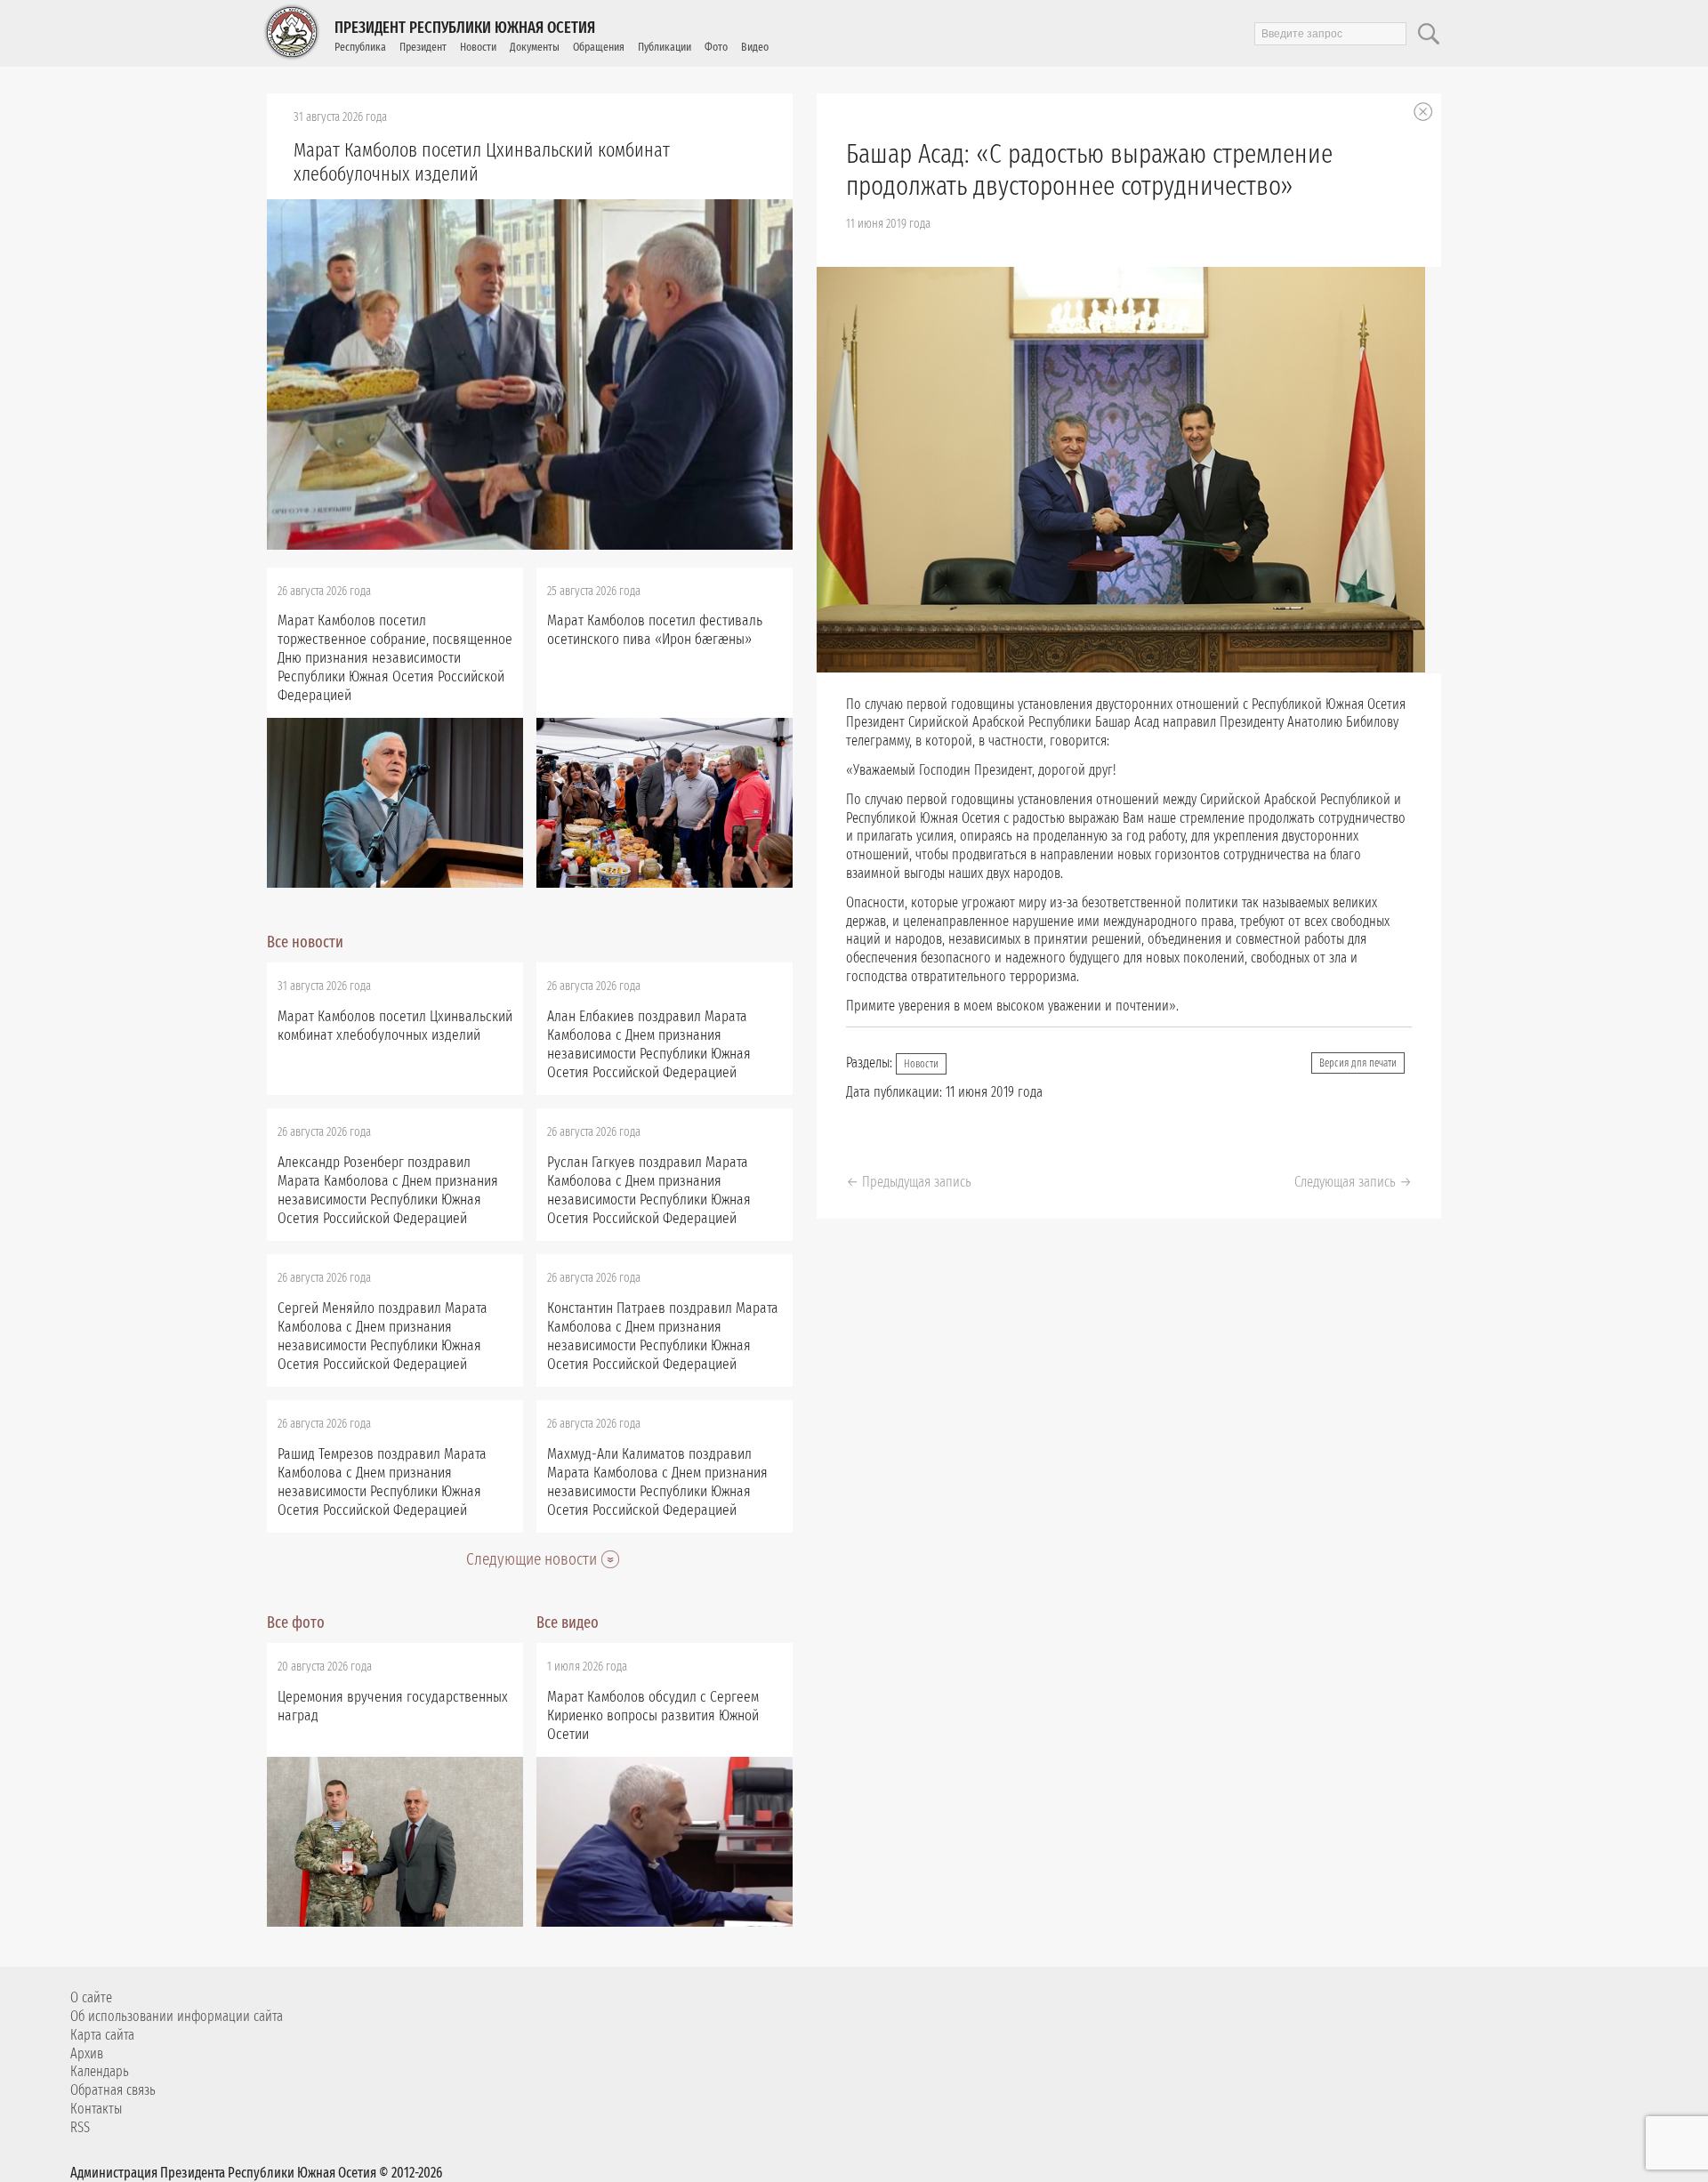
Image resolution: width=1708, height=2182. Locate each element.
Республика (360, 47)
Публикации (665, 47)
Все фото (296, 1622)
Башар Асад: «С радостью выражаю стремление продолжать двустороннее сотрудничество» (1089, 170)
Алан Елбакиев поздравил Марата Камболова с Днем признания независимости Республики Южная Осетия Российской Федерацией (649, 1044)
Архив (87, 2053)
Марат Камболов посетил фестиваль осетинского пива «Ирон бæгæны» (655, 630)
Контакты (96, 2109)
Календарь (100, 2071)
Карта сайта (102, 2035)
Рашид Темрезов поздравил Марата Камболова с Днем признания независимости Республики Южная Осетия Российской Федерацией (382, 1482)
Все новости (305, 942)
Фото (716, 47)
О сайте (91, 1997)
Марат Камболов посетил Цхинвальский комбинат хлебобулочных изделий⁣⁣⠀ (482, 162)
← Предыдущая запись (909, 1182)
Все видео (568, 1622)
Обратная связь (113, 2090)
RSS (80, 2127)
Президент (423, 47)
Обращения (599, 47)
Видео (755, 47)
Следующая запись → (1353, 1182)
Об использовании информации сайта (177, 2016)
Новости (478, 47)
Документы (535, 47)
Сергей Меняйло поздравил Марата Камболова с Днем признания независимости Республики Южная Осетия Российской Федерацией (383, 1336)
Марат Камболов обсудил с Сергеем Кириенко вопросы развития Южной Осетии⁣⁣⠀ (653, 1715)
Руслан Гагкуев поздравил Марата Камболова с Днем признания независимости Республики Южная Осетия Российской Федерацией (649, 1190)
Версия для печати (1358, 1063)
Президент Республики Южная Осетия (465, 28)
